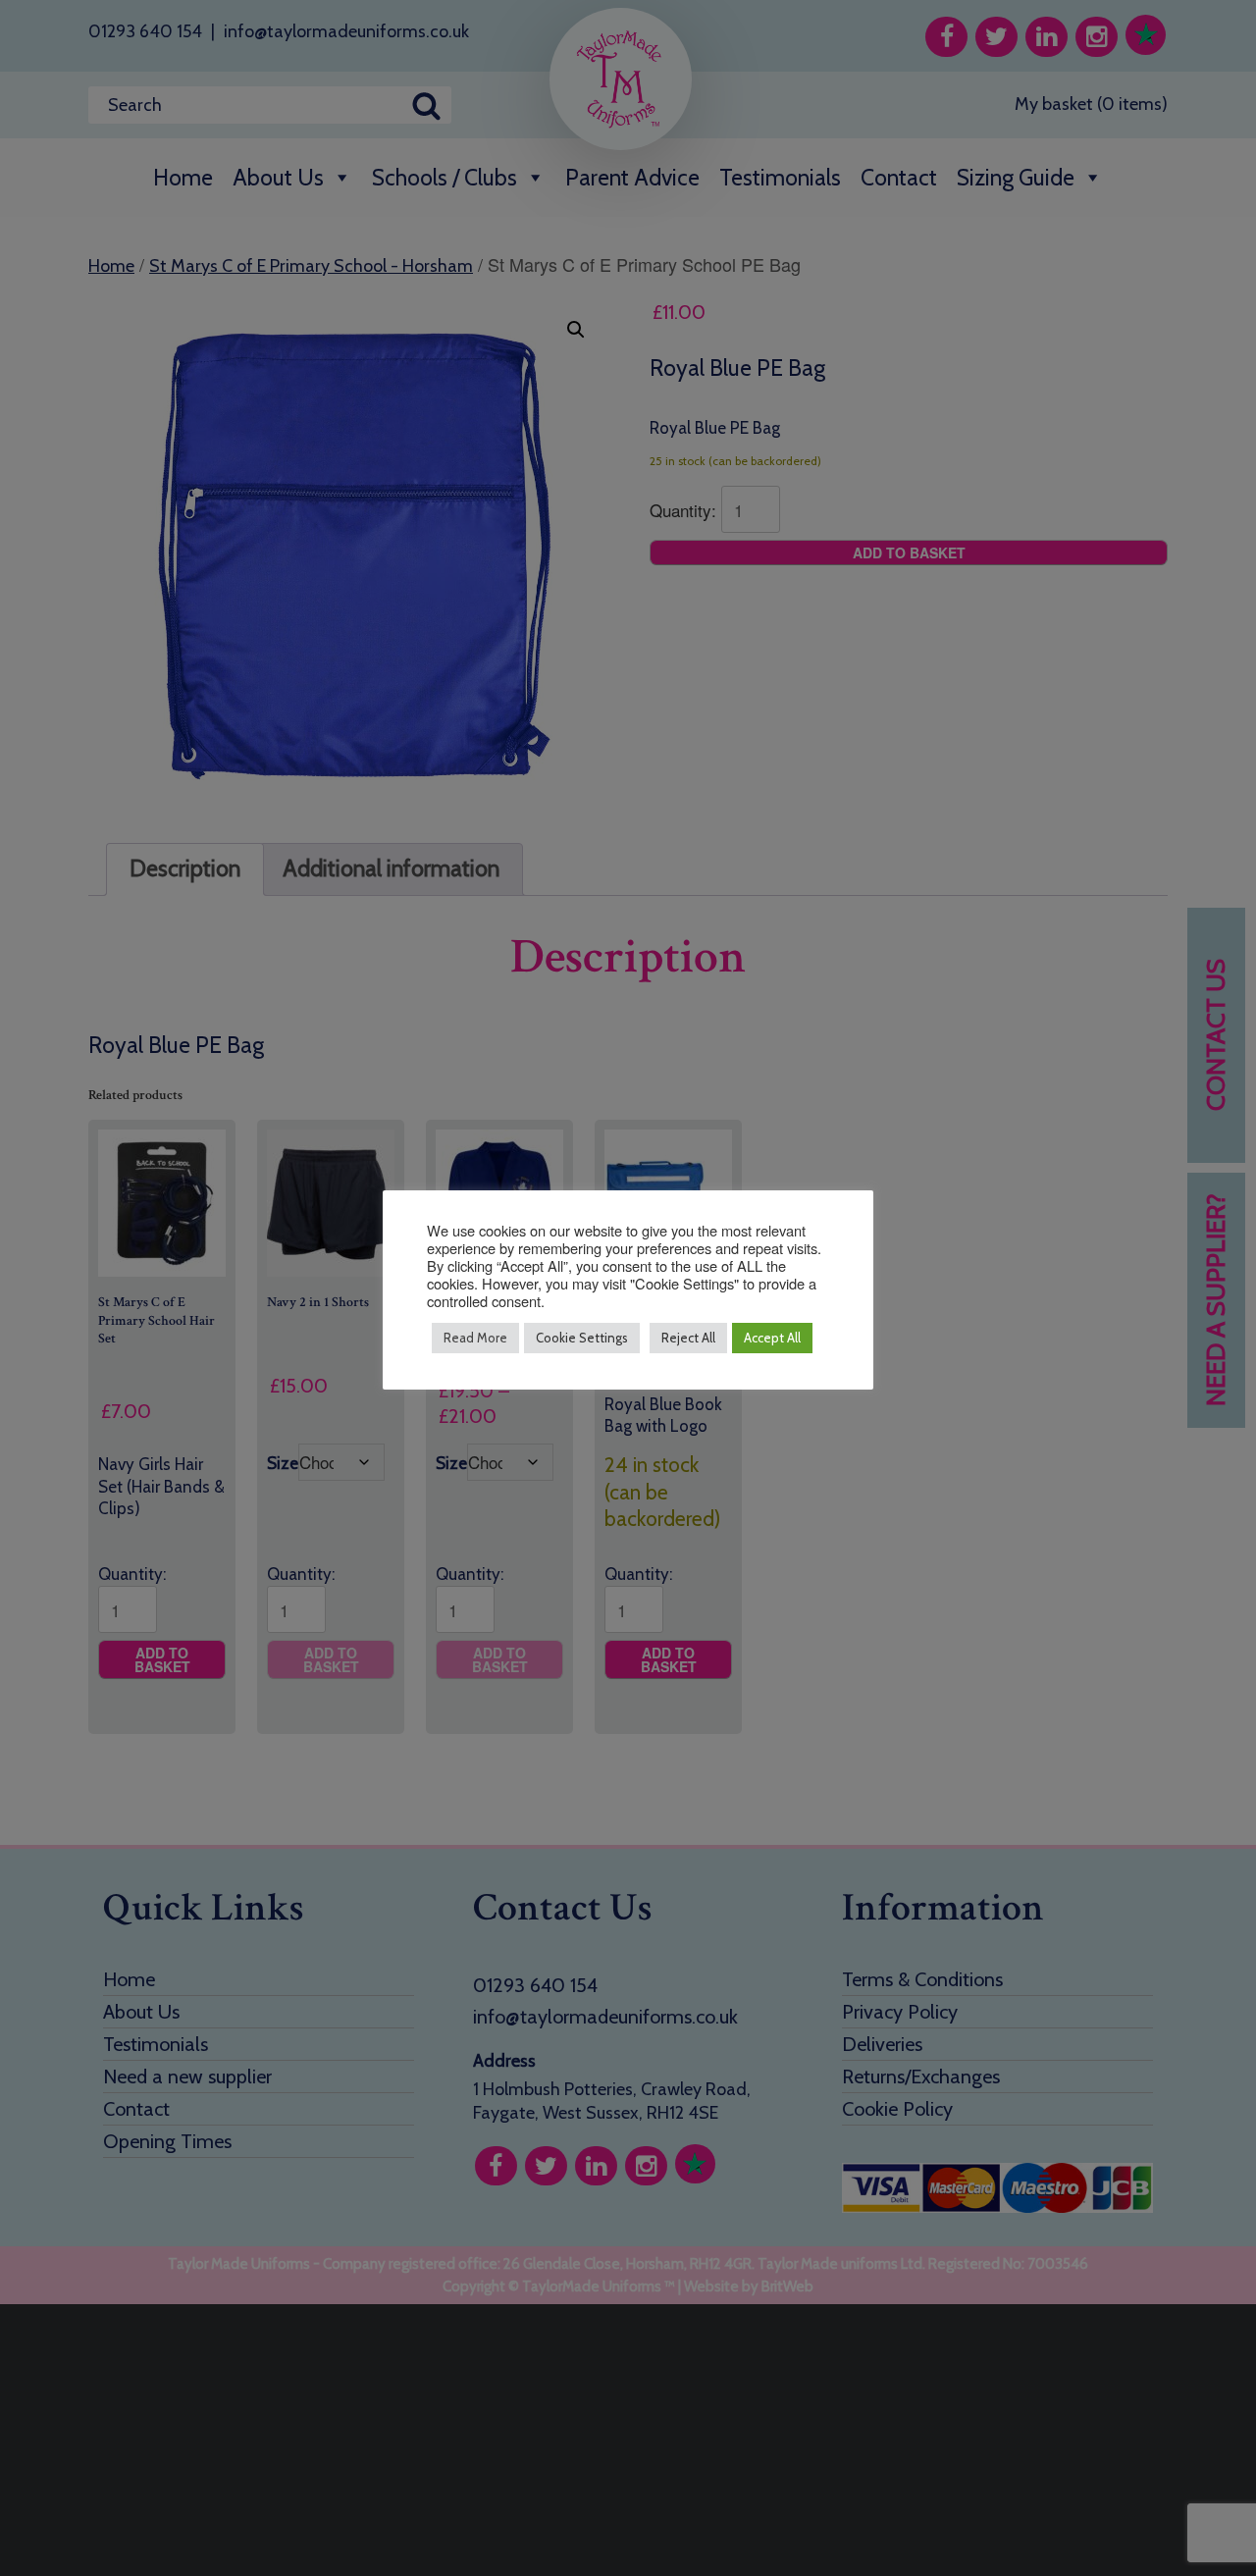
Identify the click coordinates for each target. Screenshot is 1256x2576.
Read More (475, 1338)
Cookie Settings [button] (582, 1338)
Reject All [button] (688, 1338)
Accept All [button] (772, 1338)
